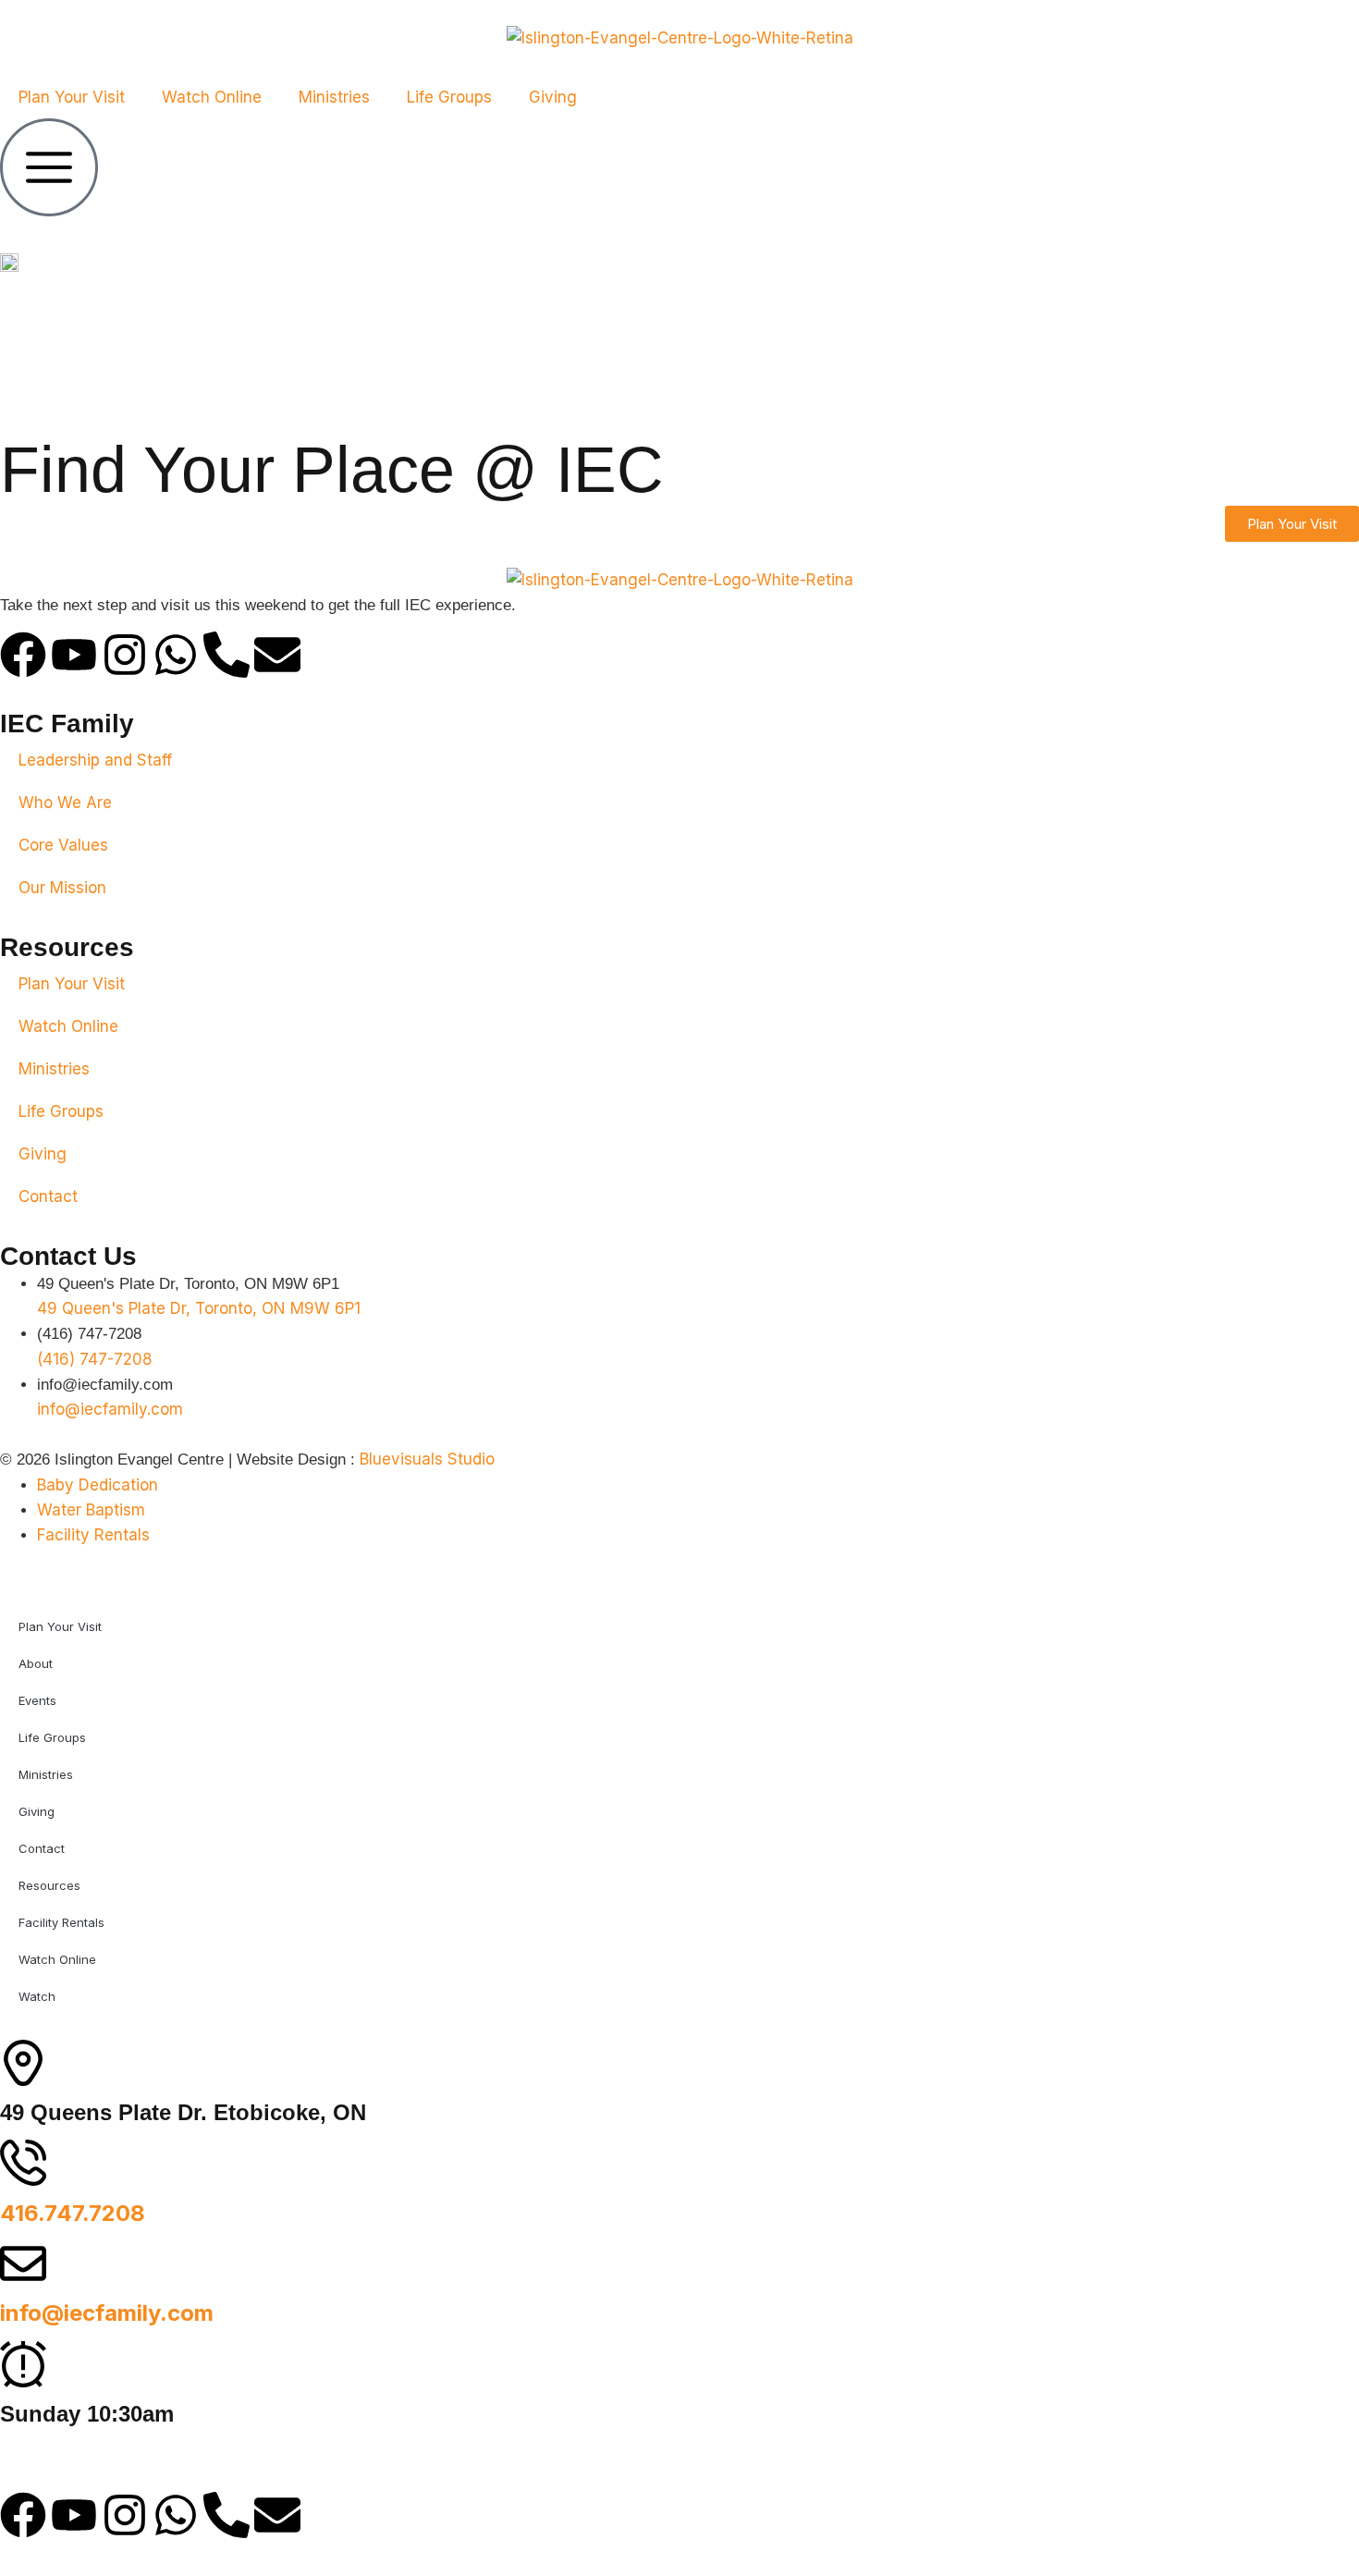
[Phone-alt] (226, 655)
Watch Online (212, 97)
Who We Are (65, 803)
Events (37, 1700)
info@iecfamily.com (107, 2313)
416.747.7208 (73, 2213)
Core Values (63, 845)
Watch (37, 1996)
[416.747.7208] (23, 2163)
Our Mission (62, 888)
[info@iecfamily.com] (23, 2263)
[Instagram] (125, 655)
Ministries (334, 97)
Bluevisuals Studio (427, 1459)
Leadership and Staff (95, 760)
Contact (48, 1196)
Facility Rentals (61, 1922)
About (36, 1663)
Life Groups (449, 97)
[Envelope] (277, 655)
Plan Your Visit (72, 97)
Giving (553, 97)
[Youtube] (74, 655)
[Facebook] (23, 655)
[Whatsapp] (176, 655)
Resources (49, 1885)
